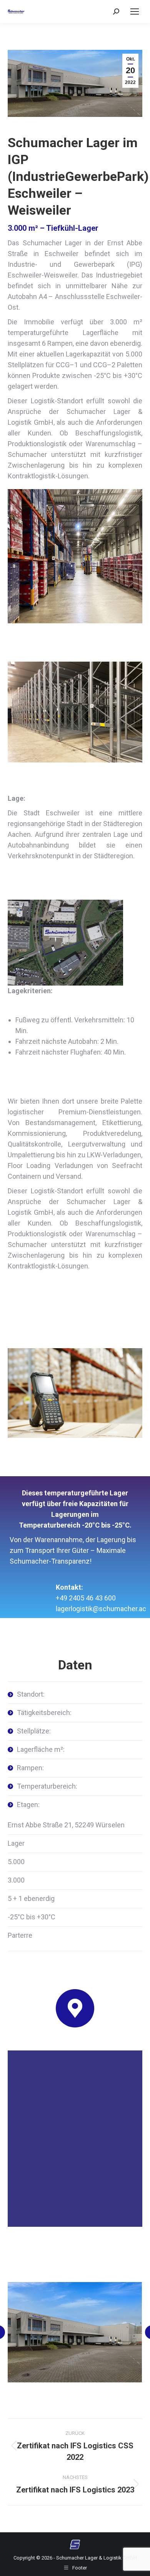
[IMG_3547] (75, 2332)
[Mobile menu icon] (135, 11)
